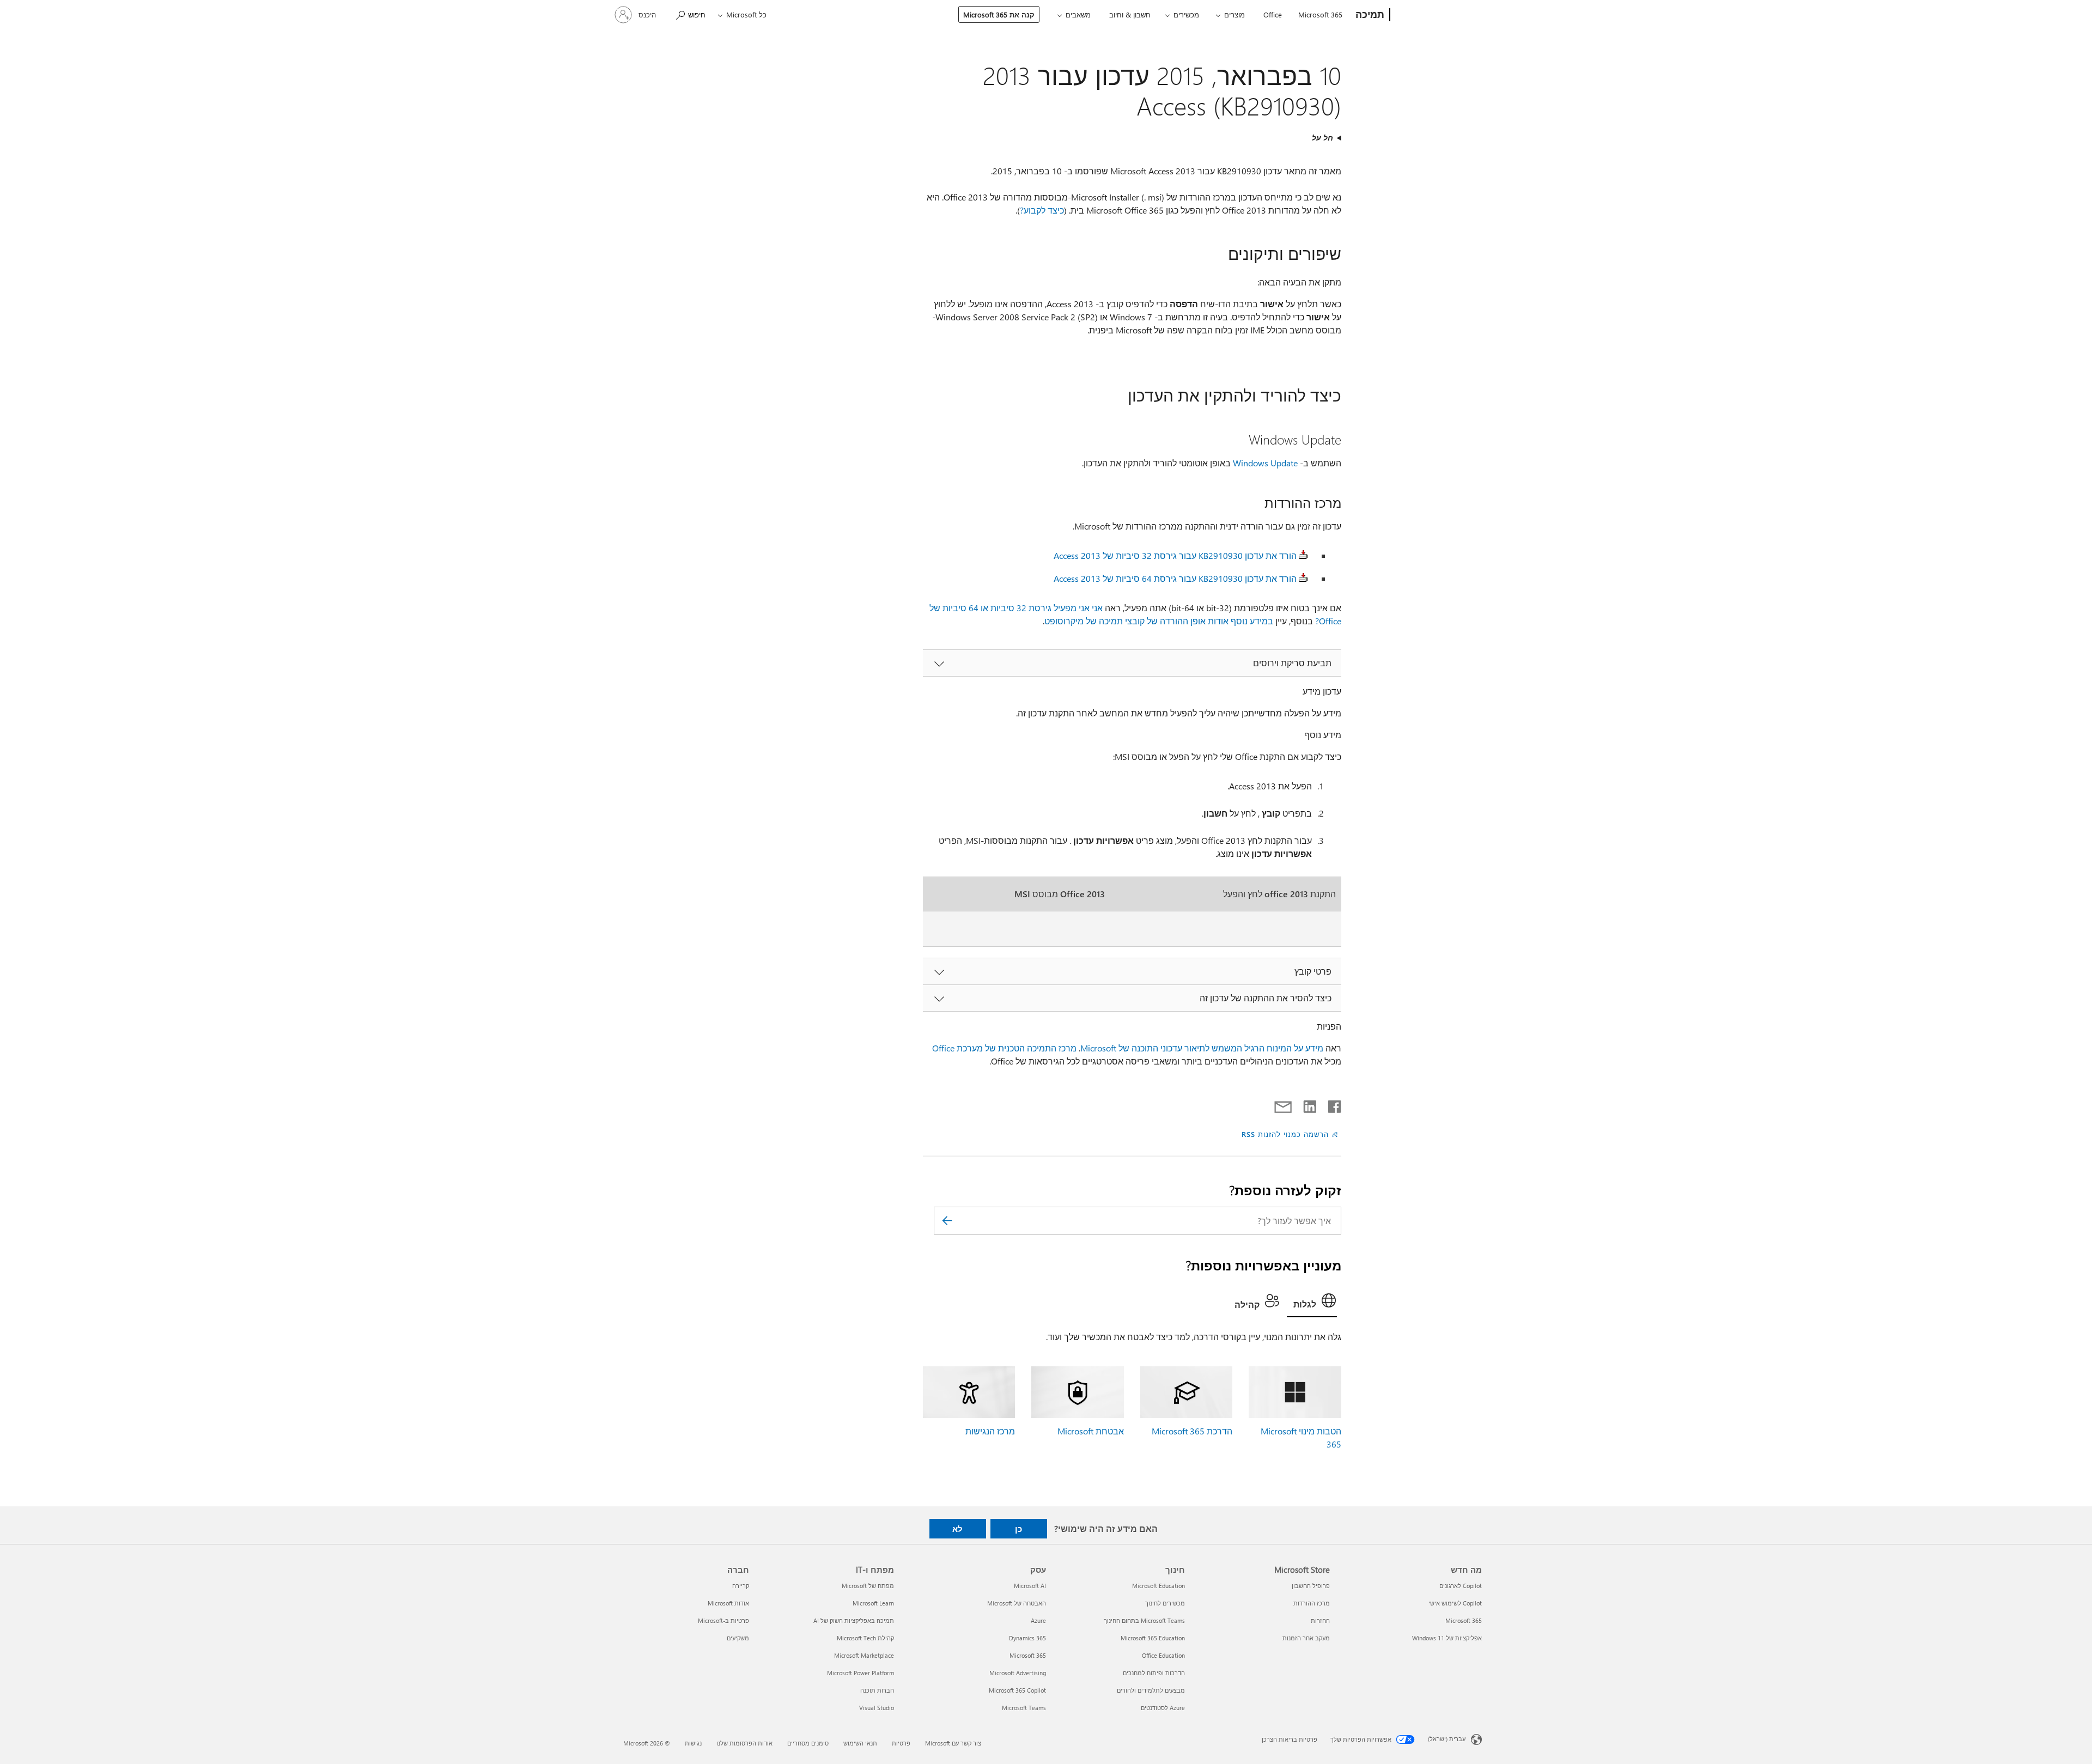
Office (1273, 14)
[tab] (1312, 1303)
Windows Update (1265, 463)
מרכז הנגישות (990, 1431)
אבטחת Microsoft (1091, 1431)
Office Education (1163, 1655)
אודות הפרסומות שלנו (744, 1743)
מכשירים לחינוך (1165, 1603)
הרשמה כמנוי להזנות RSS (1285, 1134)
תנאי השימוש (860, 1743)
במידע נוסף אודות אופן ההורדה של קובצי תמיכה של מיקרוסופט (1159, 621)
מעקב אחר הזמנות (1306, 1638)
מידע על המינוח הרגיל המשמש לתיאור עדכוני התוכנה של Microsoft (1202, 1048)
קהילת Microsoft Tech (865, 1638)
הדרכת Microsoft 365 (1192, 1431)
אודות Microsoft (728, 1603)
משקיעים (738, 1638)
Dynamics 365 (1027, 1638)
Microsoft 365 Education (1153, 1638)
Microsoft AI (1030, 1586)
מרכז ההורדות (1312, 1603)
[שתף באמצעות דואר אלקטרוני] (1288, 1104)
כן (1018, 1529)
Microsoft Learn (873, 1603)
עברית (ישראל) (1447, 1739)
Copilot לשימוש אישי (1455, 1603)
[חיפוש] (947, 1221)
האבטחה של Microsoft (1017, 1603)
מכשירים (1186, 14)
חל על (1322, 138)
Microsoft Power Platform (860, 1673)
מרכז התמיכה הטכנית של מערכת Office (1004, 1048)
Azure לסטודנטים (1163, 1708)
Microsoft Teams (1024, 1708)
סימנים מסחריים (808, 1743)
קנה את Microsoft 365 (999, 14)
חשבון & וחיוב (1130, 14)
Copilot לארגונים (1461, 1586)
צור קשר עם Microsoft (953, 1743)
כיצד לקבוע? (1042, 210)
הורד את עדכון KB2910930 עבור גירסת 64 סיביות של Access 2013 (1175, 578)
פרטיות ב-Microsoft (723, 1620)
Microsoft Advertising (1018, 1673)
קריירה (741, 1586)
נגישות (693, 1743)
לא (957, 1529)
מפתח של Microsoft (868, 1586)
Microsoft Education (1158, 1586)
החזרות (1320, 1620)
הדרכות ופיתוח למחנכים (1154, 1673)
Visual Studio (877, 1708)
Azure (1038, 1620)
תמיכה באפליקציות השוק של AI (854, 1620)
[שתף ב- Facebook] (1334, 1104)
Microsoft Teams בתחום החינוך (1144, 1620)
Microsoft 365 (1320, 14)
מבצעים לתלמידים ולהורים (1151, 1690)
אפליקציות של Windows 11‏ (1447, 1638)
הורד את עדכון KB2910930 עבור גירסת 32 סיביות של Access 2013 (1175, 555)
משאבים (1078, 14)
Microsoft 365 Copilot (1017, 1690)
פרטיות (901, 1743)
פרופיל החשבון (1311, 1586)
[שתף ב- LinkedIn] (1314, 1104)
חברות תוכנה (877, 1690)
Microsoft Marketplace (864, 1655)
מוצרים (1234, 14)
